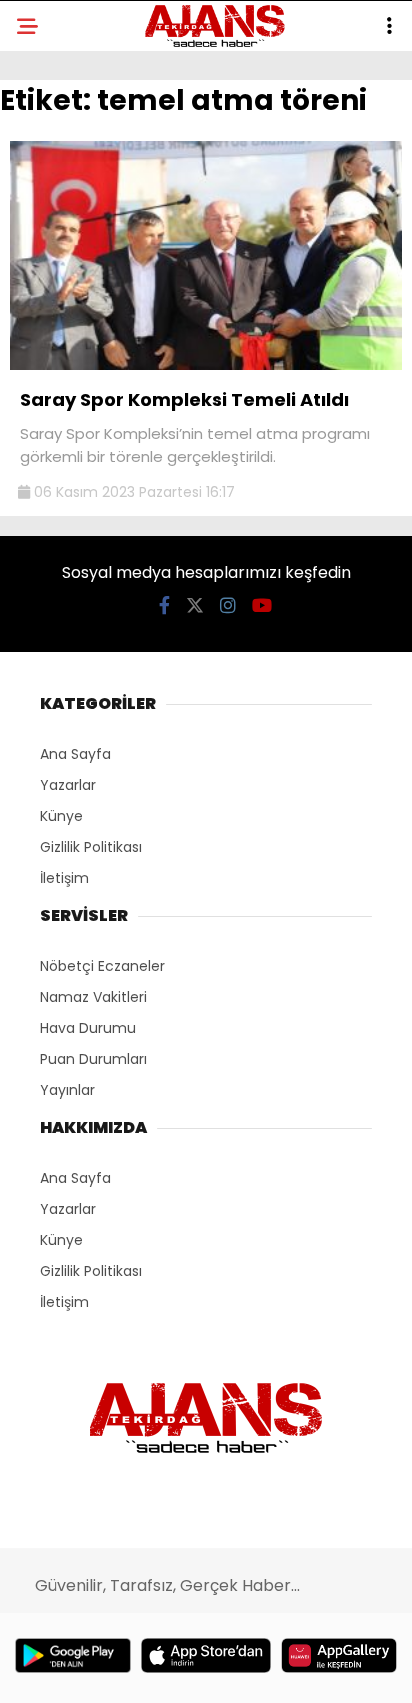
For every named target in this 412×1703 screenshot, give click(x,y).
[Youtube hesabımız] (262, 605)
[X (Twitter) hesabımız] (195, 605)
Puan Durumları (93, 1059)
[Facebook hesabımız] (164, 605)
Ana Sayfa (75, 754)
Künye (61, 816)
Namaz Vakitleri (93, 997)
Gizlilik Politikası (91, 847)
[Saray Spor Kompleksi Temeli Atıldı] (206, 365)
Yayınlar (67, 1090)
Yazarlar (68, 785)
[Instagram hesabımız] (228, 605)
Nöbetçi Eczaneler (102, 966)
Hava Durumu (88, 1028)
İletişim (64, 878)
